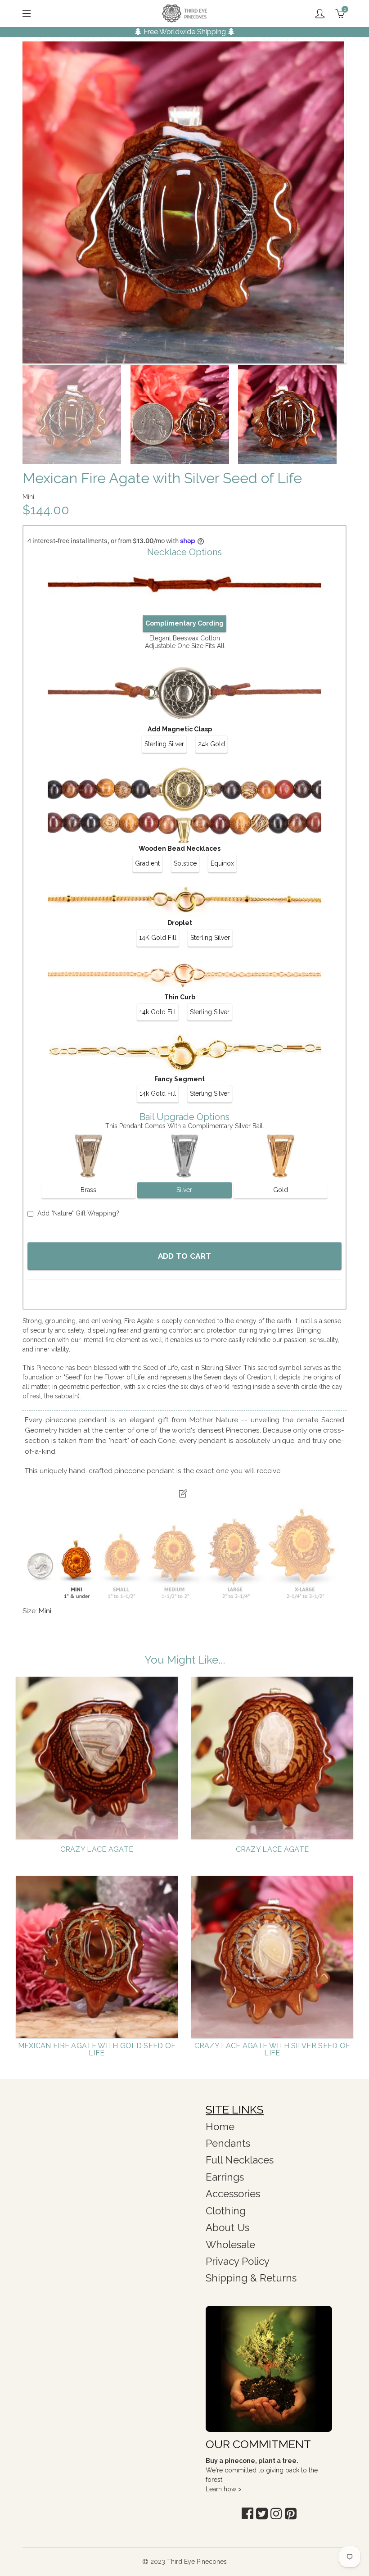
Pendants (228, 2143)
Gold (281, 1190)
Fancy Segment (180, 1079)
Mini (45, 1611)
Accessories (233, 2194)
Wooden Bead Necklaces (180, 848)
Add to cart (184, 1256)
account (320, 14)
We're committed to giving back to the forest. (262, 2470)
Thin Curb (180, 997)
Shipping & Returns (251, 2278)
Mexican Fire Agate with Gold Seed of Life (97, 2050)
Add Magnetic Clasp (180, 729)
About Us (227, 2227)
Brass (88, 1190)
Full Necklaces (240, 2160)
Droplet (180, 923)
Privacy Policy (238, 2261)
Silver (184, 1190)
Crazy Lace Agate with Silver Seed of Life (272, 2050)
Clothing (226, 2211)
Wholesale (230, 2245)
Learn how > (224, 2489)
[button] (247, 2514)
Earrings (225, 2177)
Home (220, 2127)
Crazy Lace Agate (97, 1850)
